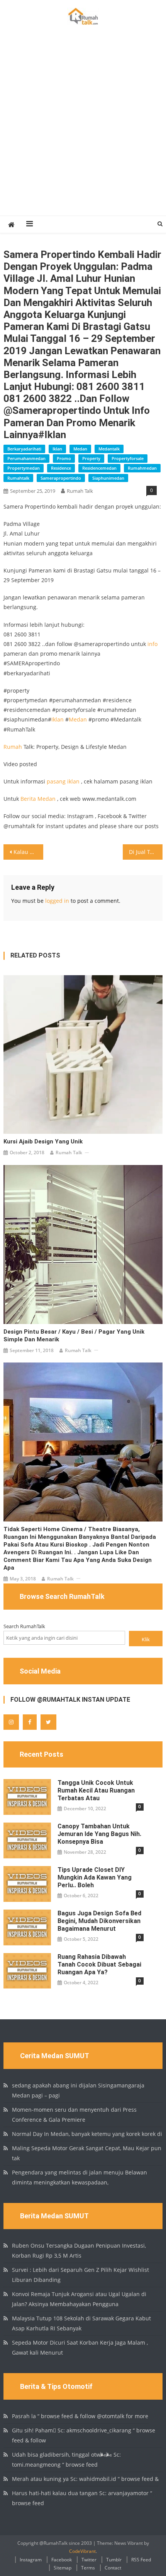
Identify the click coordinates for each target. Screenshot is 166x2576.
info (152, 644)
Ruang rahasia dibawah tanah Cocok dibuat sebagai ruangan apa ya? (99, 1964)
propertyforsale (128, 458)
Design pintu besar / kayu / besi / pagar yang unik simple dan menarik (74, 1336)
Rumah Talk (80, 491)
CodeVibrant (82, 2551)
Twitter (89, 2560)
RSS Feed (141, 2560)
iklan (57, 449)
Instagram (31, 2560)
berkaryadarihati (24, 449)
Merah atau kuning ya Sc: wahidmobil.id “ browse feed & (85, 2479)
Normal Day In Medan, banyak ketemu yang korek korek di (87, 2134)
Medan (78, 719)
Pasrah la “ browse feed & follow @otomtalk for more (80, 2416)
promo (64, 458)
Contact (113, 2568)
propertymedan (24, 468)
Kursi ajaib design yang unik (43, 1142)
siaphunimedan (108, 478)
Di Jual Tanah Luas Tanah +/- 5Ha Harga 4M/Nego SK (146, 852)
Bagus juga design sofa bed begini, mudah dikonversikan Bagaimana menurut (99, 1921)
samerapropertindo (61, 478)
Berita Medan (38, 799)
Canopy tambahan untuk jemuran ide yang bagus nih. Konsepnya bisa (99, 1834)
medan (80, 449)
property (91, 458)
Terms (88, 2568)
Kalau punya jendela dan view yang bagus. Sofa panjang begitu (28, 852)
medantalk (109, 449)
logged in (57, 901)
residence (61, 468)
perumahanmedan (26, 458)
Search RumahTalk (24, 1626)
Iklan (58, 719)
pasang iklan (63, 781)
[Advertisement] (83, 129)
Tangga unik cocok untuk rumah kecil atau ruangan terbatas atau (96, 1790)
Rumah (13, 747)
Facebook (62, 2560)
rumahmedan (142, 468)
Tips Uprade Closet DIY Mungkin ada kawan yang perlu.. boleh (95, 1877)
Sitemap (63, 2568)
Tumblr (114, 2560)
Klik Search (146, 1641)
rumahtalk (18, 478)
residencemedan (99, 468)
